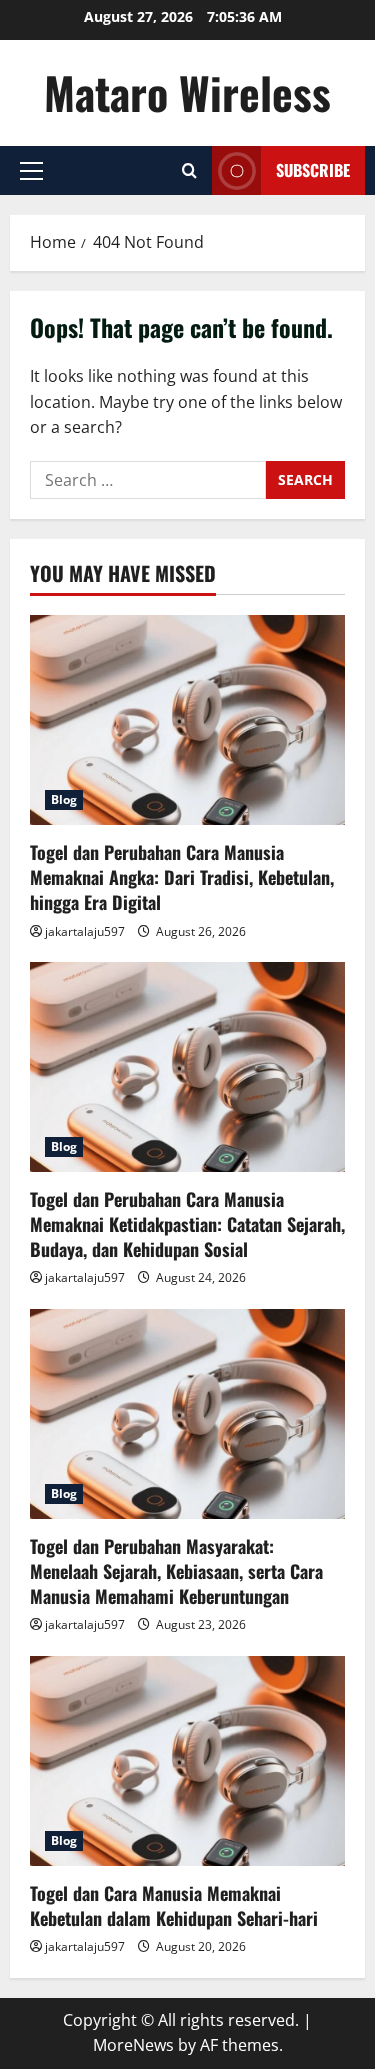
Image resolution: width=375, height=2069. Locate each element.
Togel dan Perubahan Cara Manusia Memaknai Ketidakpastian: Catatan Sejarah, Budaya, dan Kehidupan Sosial (187, 1224)
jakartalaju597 (85, 931)
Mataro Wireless (187, 92)
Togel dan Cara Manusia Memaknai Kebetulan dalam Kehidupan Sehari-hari (174, 1905)
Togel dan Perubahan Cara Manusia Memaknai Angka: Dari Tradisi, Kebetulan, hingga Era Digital (182, 877)
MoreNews (133, 2045)
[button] (31, 171)
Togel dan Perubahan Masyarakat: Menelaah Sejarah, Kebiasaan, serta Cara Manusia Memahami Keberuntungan (176, 1571)
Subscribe (313, 170)
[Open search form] (189, 170)
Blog (64, 799)
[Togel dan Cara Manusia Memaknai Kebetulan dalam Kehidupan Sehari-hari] (187, 1761)
